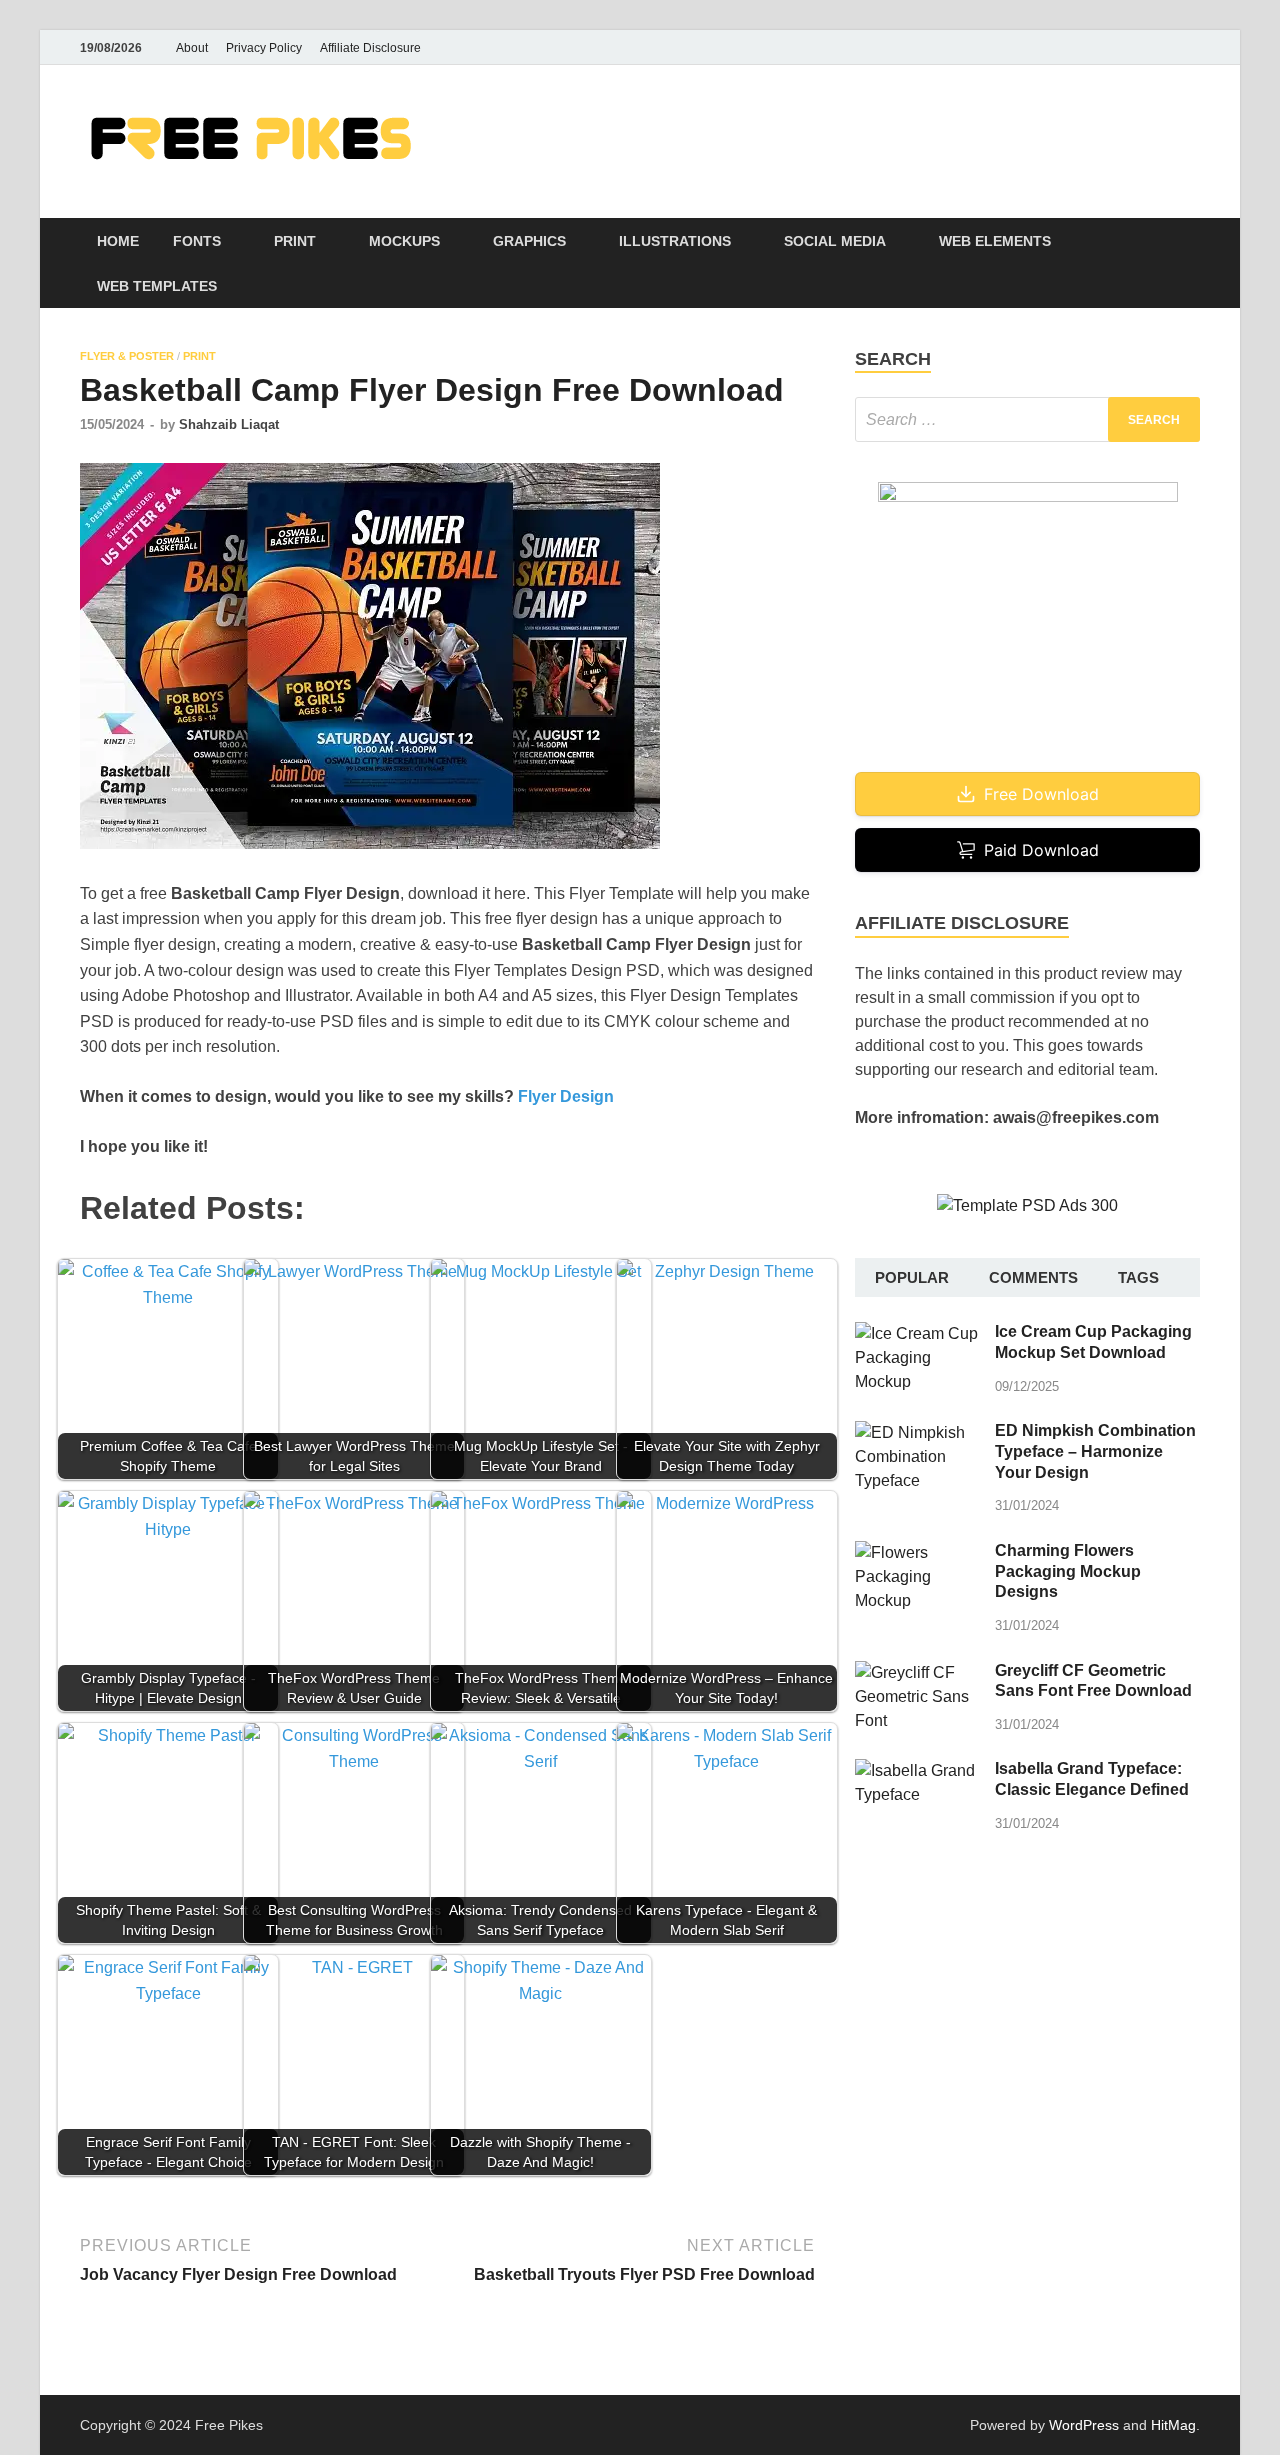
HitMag (1173, 2425)
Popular (912, 1277)
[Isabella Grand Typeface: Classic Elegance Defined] (917, 1770)
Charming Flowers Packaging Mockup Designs (1068, 1571)
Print (295, 241)
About (192, 48)
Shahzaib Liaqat (229, 424)
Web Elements (995, 241)
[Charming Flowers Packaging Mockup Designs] (917, 1552)
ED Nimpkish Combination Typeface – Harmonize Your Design (1095, 1451)
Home (118, 241)
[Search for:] (1027, 419)
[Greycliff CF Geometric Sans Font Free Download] (917, 1672)
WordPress (1084, 2425)
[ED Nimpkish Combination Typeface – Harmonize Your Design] (917, 1432)
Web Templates (157, 286)
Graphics (529, 241)
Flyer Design (566, 1096)
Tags (1138, 1277)
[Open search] (1190, 241)
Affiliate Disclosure (370, 48)
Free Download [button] (1041, 794)
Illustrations (675, 241)
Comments (1033, 1277)
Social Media (835, 241)
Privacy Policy (264, 48)
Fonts (197, 241)
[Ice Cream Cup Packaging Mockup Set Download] (917, 1333)
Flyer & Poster (127, 356)
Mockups (404, 241)
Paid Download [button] (1041, 850)
